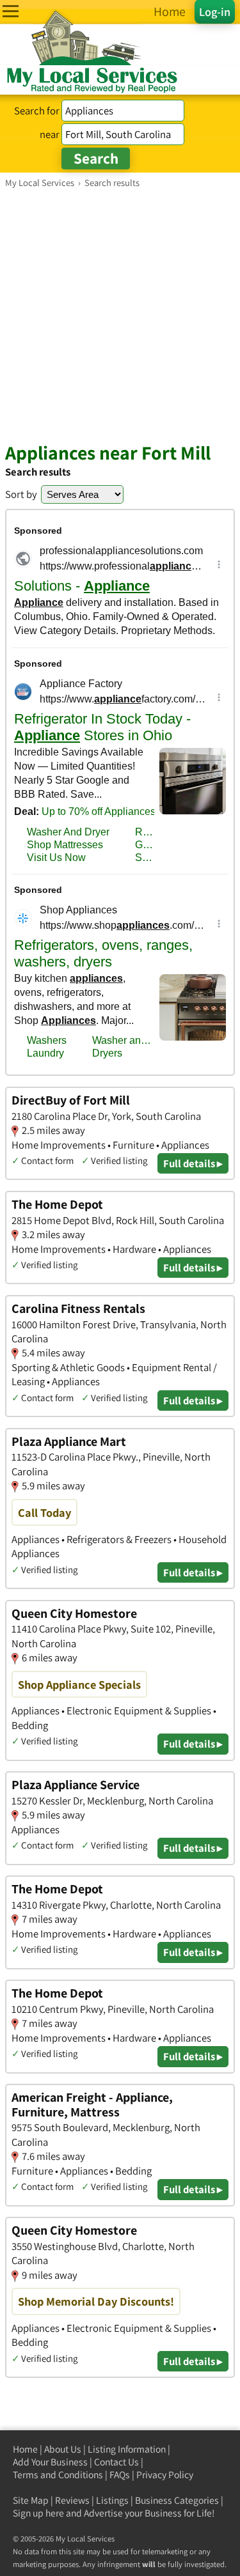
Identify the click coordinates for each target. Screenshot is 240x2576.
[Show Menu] (11, 11)
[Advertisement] (120, 315)
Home (25, 2449)
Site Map (31, 2500)
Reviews (72, 2500)
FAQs (120, 2475)
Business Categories (177, 2500)
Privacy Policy (165, 2475)
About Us (63, 2449)
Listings (112, 2500)
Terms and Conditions (58, 2475)
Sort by (21, 494)
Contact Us (116, 2462)
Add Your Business (50, 2462)
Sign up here (38, 2513)
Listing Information (127, 2449)
